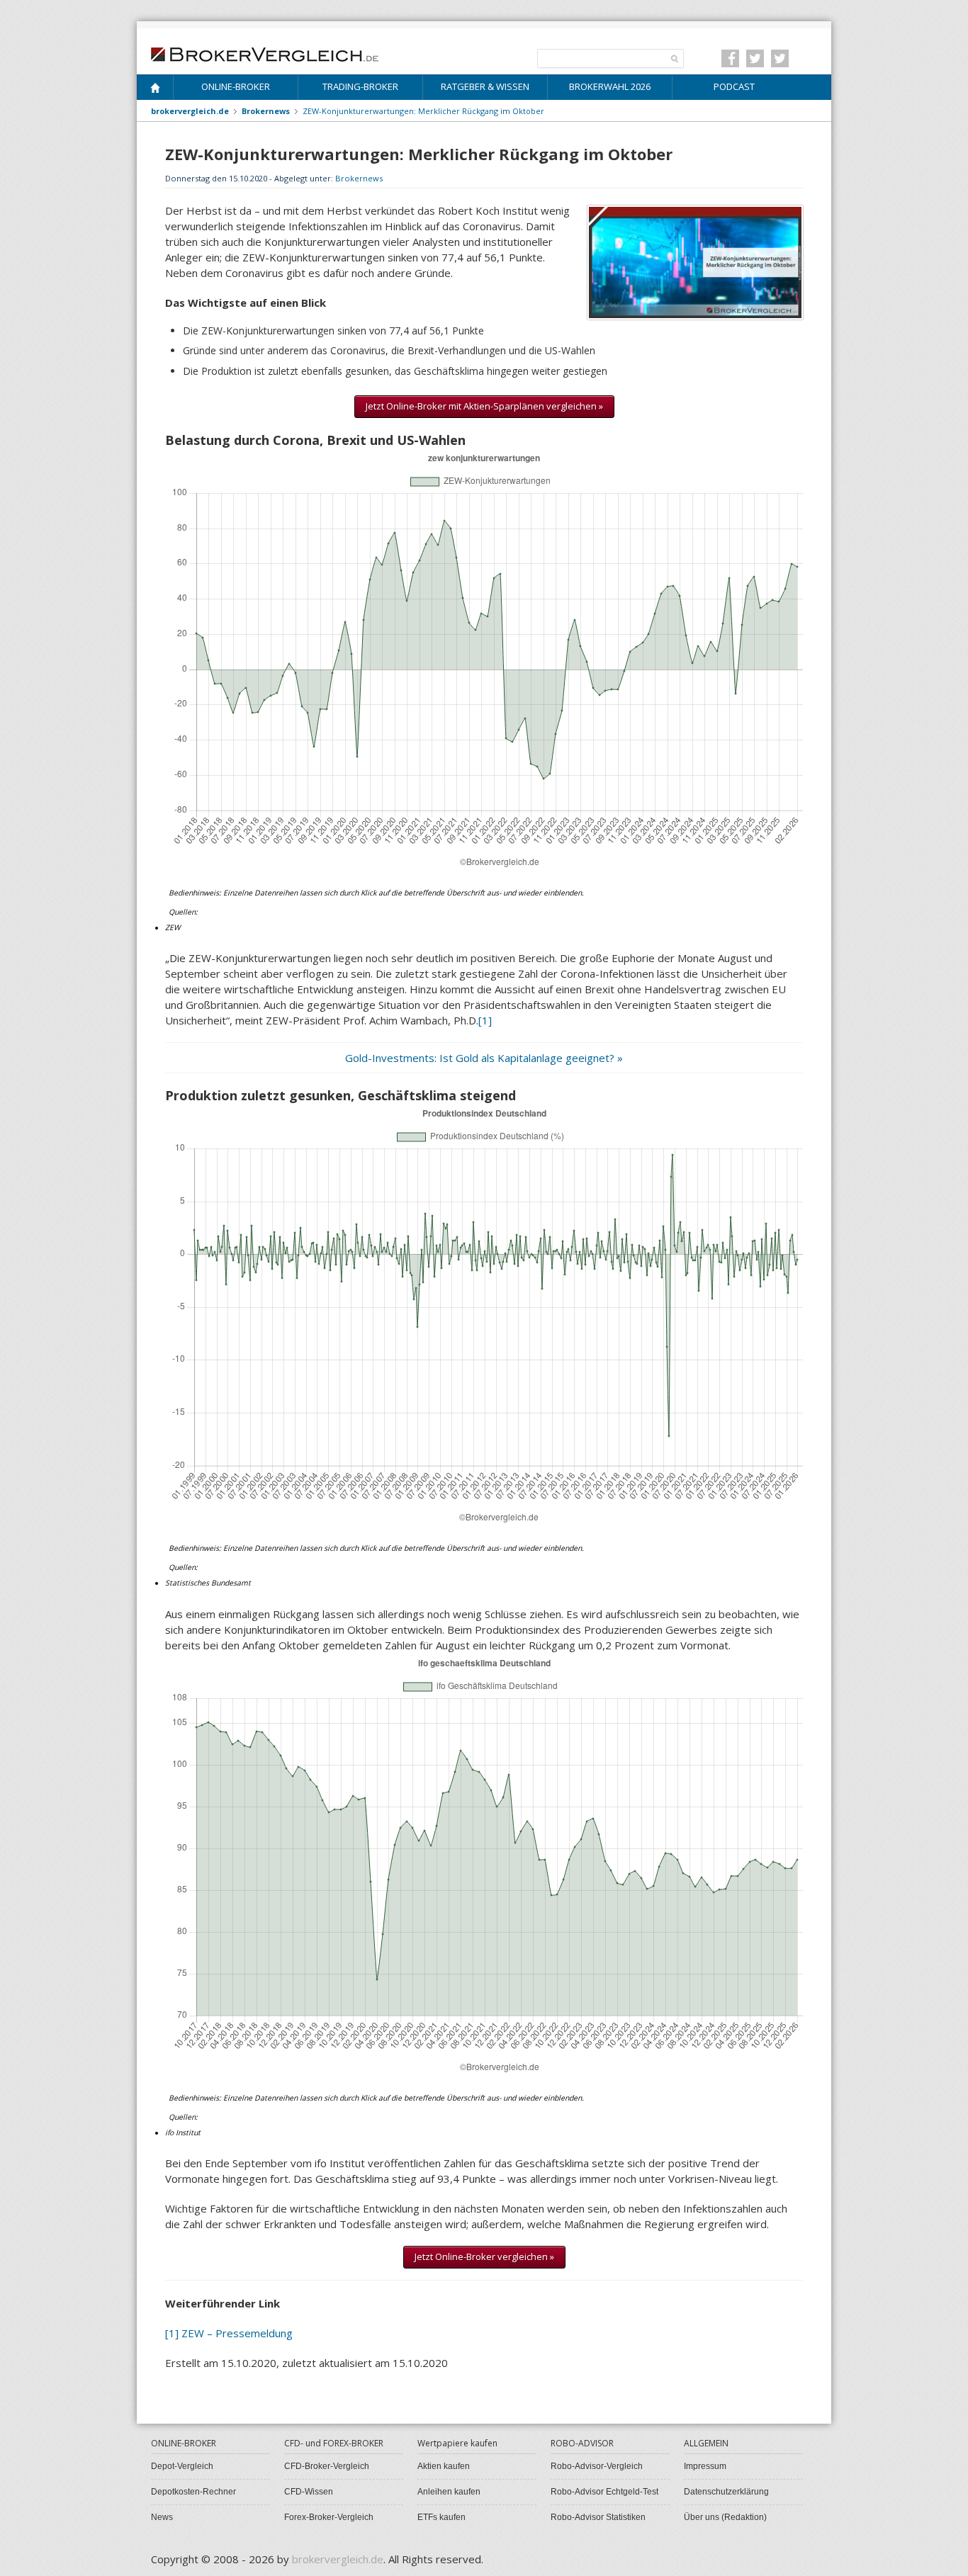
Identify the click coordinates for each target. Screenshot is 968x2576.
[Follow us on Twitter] (755, 58)
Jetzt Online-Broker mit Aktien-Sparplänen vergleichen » (484, 406)
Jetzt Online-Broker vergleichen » (484, 2256)
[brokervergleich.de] (272, 53)
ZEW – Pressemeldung (237, 2333)
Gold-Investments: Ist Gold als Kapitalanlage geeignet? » (484, 1058)
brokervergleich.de (190, 111)
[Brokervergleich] (155, 90)
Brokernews (359, 178)
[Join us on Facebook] (730, 58)
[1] (485, 1020)
